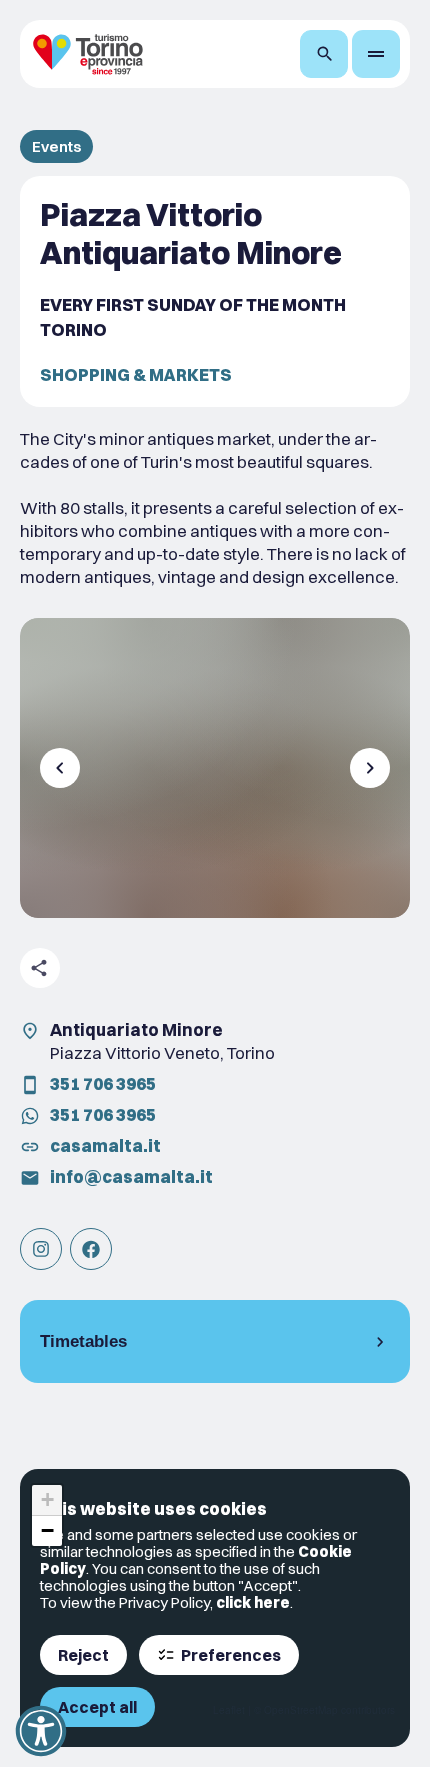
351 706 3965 (103, 1083)
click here (253, 1602)
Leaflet (229, 1710)
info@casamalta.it (131, 1176)
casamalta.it (105, 1145)
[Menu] (376, 54)
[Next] (370, 768)
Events (56, 146)
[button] (47, 1500)
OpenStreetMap (301, 1710)
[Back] (60, 768)
